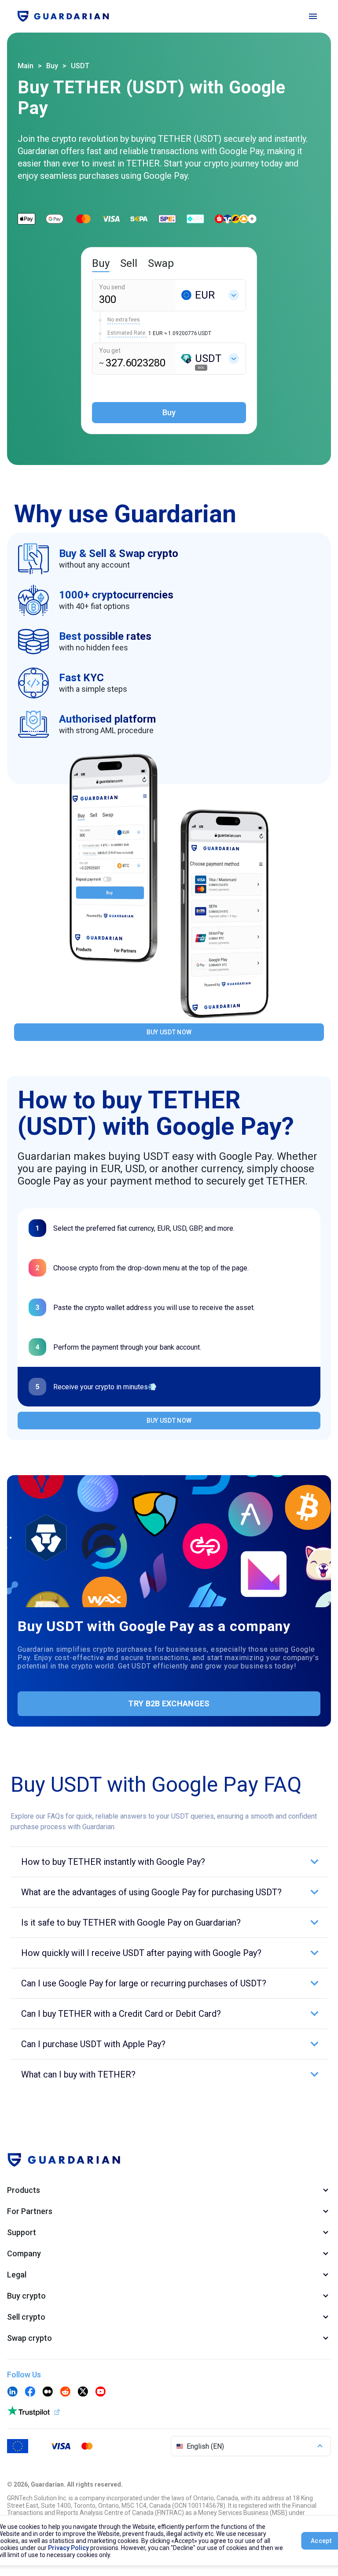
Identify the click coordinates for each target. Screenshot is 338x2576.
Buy (52, 66)
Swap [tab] (161, 263)
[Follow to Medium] (48, 2392)
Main (26, 66)
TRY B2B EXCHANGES (169, 1703)
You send (112, 287)
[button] (169, 1862)
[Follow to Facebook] (30, 2392)
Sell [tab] (129, 263)
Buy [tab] (101, 263)
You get (110, 351)
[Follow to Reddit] (65, 2392)
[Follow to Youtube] (100, 2392)
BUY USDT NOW (169, 1032)
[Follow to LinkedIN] (12, 2392)
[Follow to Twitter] (83, 2392)
